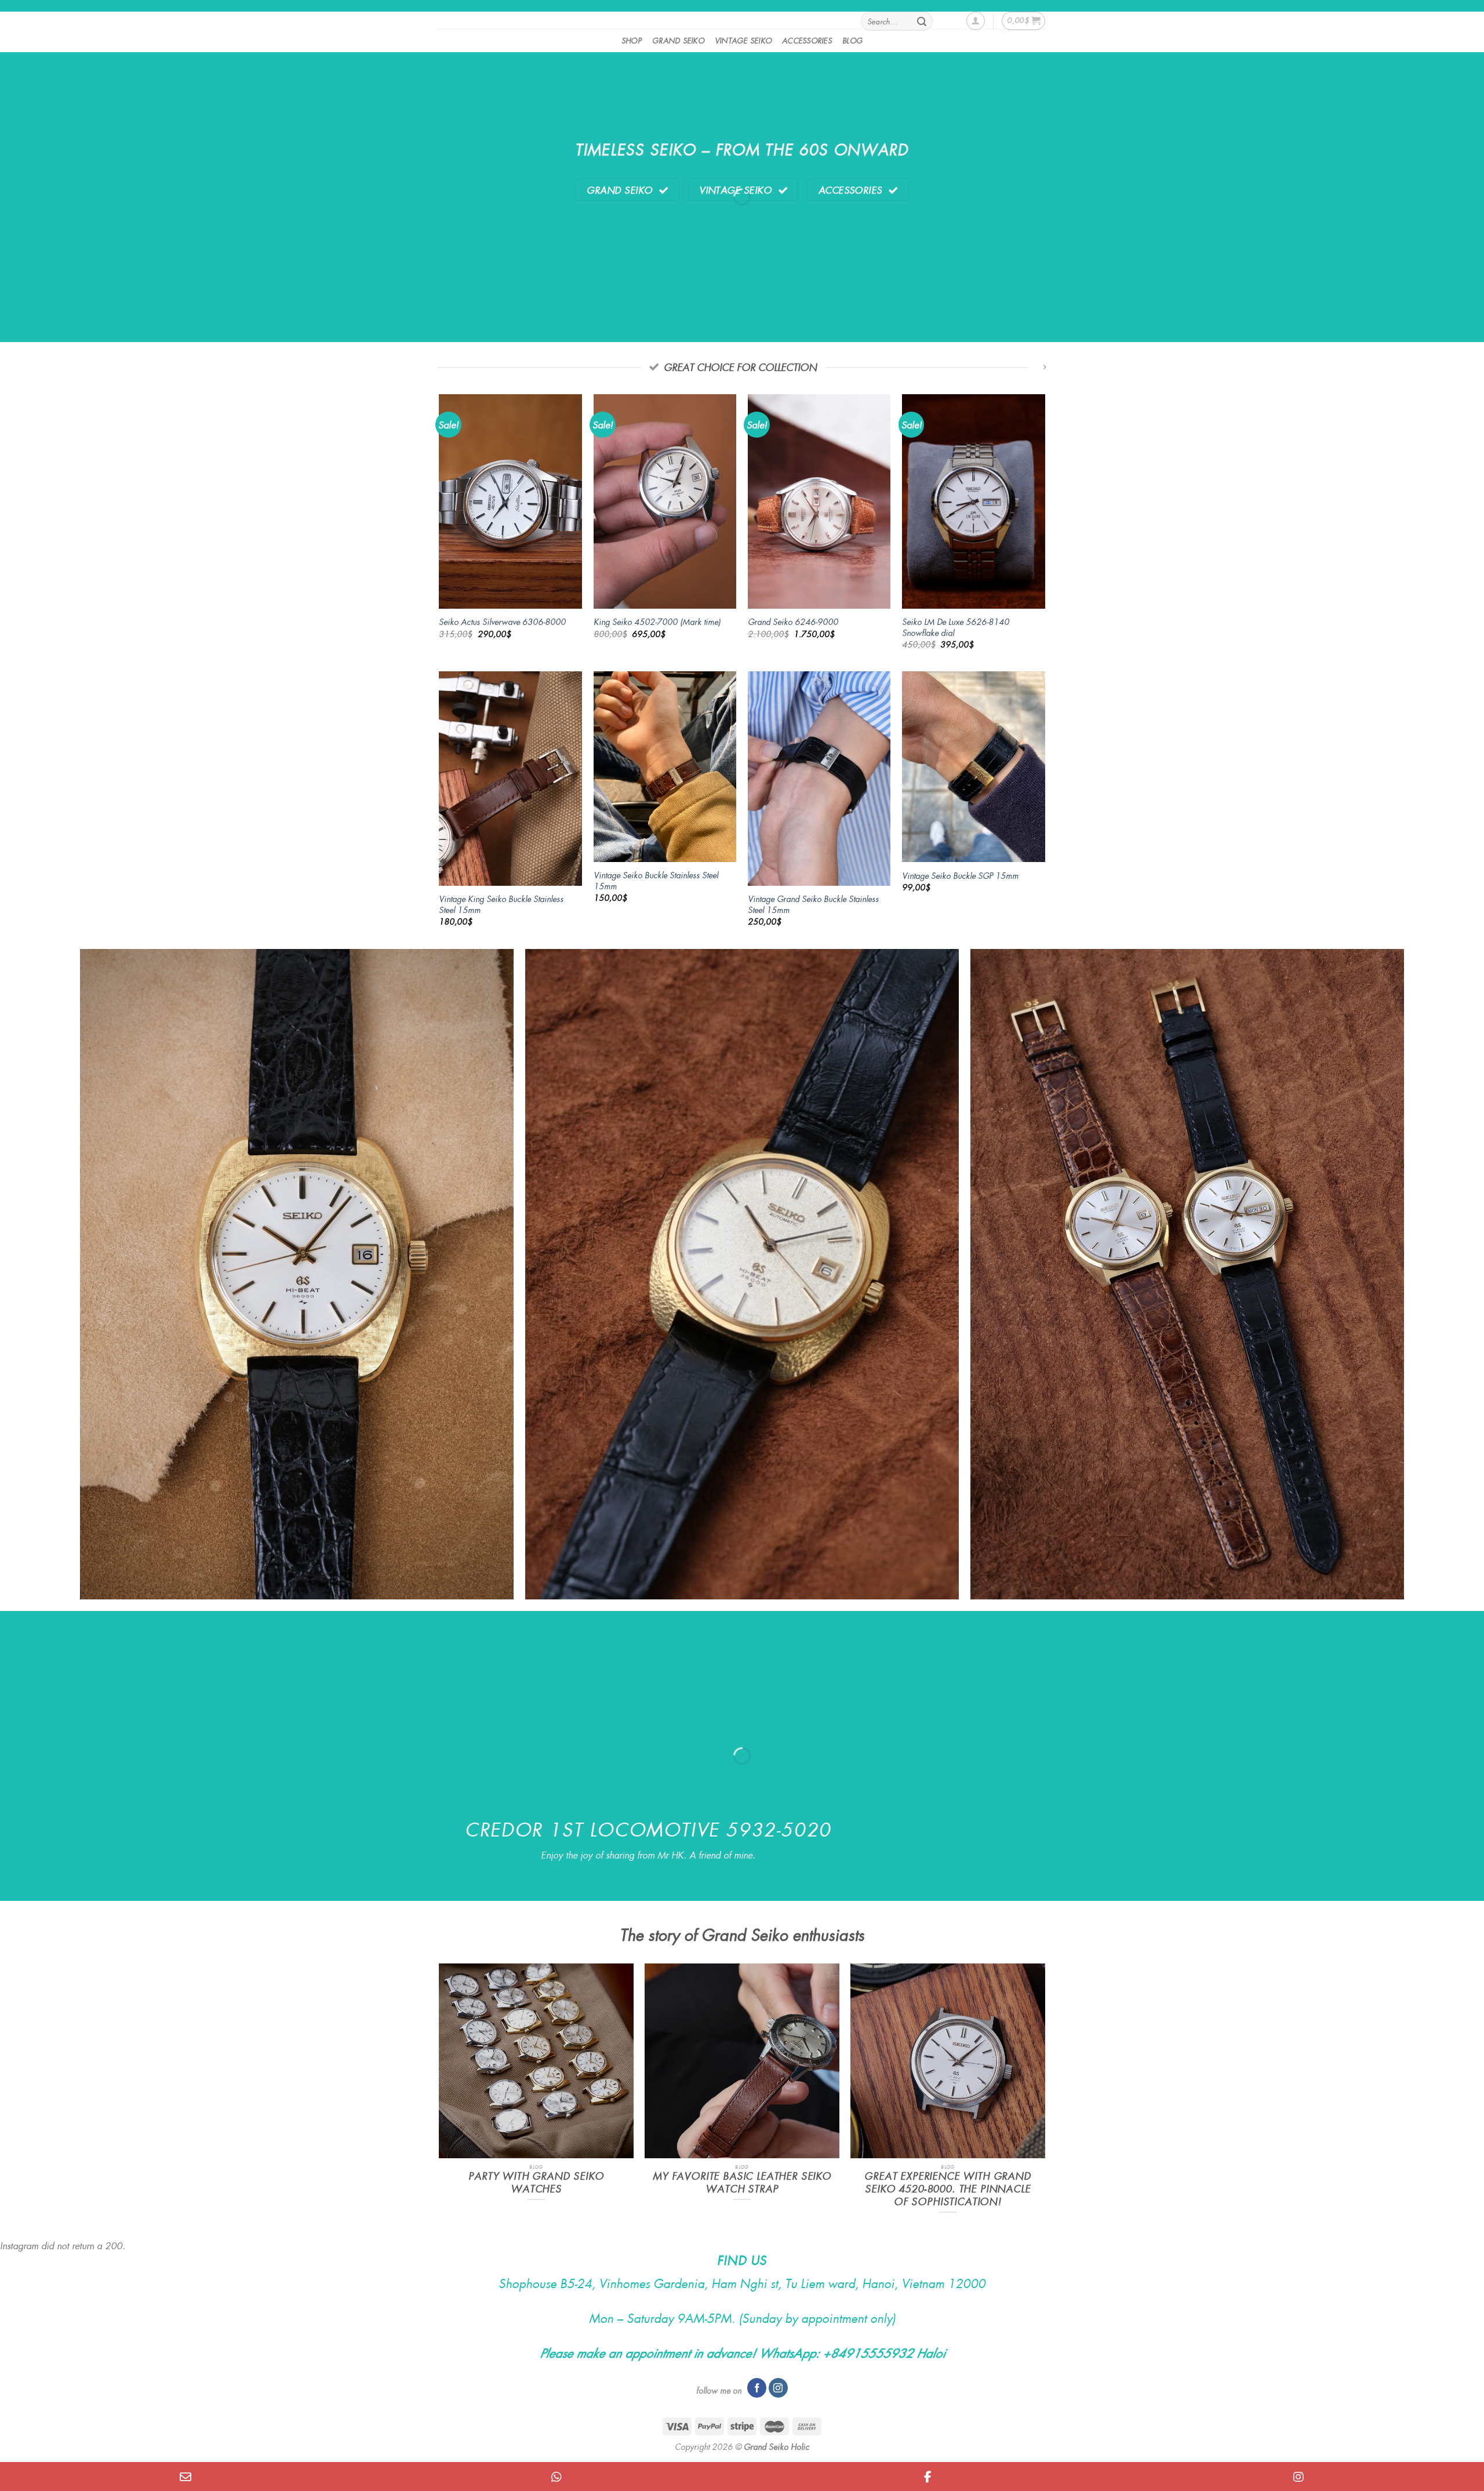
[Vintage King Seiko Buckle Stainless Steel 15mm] (510, 779)
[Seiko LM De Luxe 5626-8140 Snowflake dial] (974, 501)
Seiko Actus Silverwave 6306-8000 (502, 622)
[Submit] (922, 21)
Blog (852, 40)
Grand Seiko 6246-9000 (793, 622)
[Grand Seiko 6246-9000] (819, 501)
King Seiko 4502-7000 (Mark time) (657, 622)
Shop (632, 40)
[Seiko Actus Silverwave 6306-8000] (510, 501)
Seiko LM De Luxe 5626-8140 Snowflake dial (956, 627)
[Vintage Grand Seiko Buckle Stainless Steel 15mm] (819, 779)
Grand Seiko (678, 40)
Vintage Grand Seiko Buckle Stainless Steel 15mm (813, 904)
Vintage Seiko (743, 40)
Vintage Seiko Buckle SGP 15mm (960, 876)
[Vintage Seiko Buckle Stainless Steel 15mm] (665, 767)
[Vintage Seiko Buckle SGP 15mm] (974, 767)
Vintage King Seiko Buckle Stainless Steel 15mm (501, 904)
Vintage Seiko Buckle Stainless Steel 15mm (656, 880)
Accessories (807, 40)
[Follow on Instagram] (778, 2388)
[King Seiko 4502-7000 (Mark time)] (665, 501)
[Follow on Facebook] (757, 2388)
